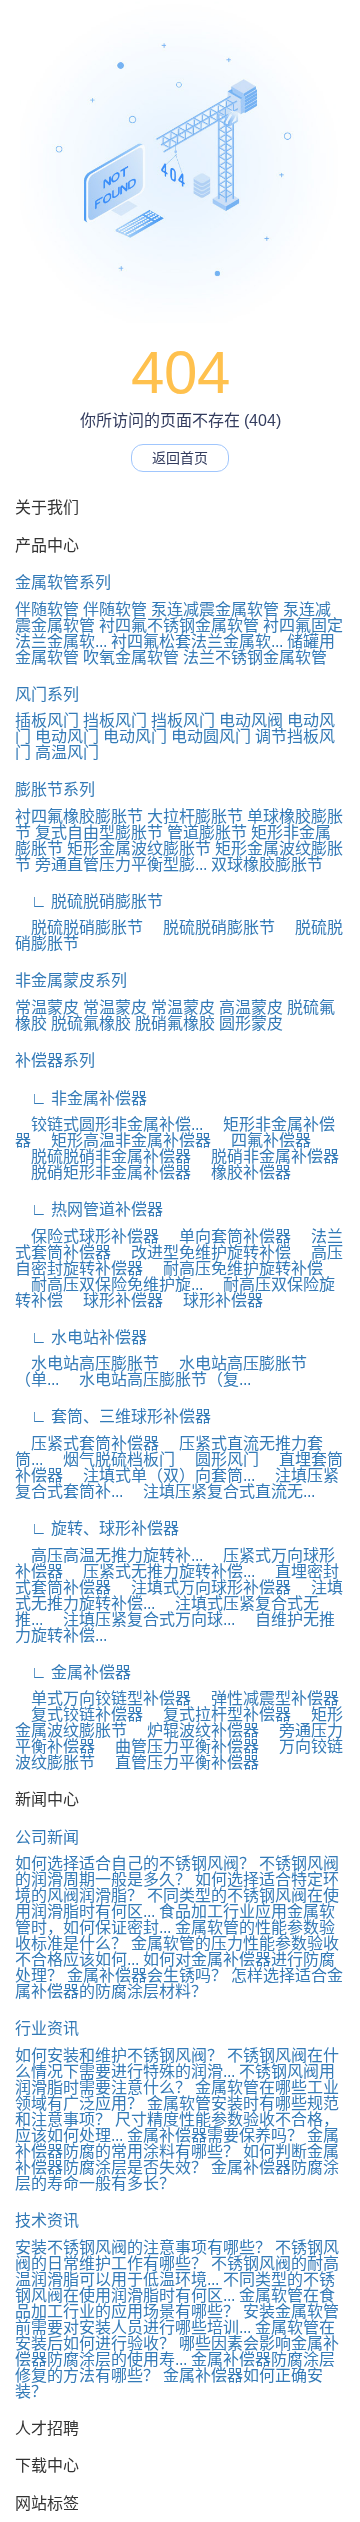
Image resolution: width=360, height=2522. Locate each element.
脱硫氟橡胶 (91, 1023)
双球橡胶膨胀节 (267, 864)
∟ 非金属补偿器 (81, 1098)
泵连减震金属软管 (215, 609)
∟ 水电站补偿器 (81, 1337)
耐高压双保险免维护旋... (109, 1284)
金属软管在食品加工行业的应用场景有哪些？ (175, 2303)
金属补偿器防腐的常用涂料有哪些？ (177, 2143)
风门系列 (47, 694)
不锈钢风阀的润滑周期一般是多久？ (177, 1871)
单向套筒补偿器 (227, 1236)
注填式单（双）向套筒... (161, 1475)
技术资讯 (47, 2220)
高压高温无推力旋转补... (109, 1555)
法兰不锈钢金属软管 (255, 657)
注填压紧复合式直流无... (221, 1491)
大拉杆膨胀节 (195, 816)
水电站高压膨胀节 (87, 1363)
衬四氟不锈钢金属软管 (179, 625)
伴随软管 (47, 609)
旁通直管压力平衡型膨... (121, 864)
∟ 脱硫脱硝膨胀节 (89, 901)
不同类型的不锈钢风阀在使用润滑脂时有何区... (175, 2287)
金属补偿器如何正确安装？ (169, 2383)
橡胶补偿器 (243, 1172)
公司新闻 (47, 1837)
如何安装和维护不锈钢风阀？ (119, 2055)
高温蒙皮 (251, 1007)
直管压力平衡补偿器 (179, 1762)
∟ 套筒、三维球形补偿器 (113, 1416)
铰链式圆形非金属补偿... (109, 1124)
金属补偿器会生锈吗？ (147, 1975)
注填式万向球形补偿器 (203, 1587)
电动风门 (67, 736)
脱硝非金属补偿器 (267, 1156)
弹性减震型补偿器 (267, 1698)
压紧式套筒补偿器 (87, 1443)
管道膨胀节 (207, 832)
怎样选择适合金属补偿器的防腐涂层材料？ (179, 1983)
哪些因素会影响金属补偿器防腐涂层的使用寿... (177, 2351)
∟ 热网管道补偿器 (89, 1209)
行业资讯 (47, 2028)
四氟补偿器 (263, 1140)
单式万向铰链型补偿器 (103, 1698)
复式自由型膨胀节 (99, 832)
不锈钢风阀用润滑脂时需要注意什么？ (175, 2079)
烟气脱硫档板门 (111, 1459)
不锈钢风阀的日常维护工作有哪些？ (177, 2255)
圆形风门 (219, 1459)
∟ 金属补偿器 (73, 1672)
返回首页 (180, 458)
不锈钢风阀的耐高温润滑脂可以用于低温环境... (177, 2271)
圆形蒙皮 (251, 1023)
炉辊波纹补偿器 (195, 1730)
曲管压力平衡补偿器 (179, 1746)
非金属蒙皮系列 (71, 980)
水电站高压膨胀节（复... (157, 1379)
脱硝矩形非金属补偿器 (103, 1172)
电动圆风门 (211, 736)
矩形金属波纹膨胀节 (139, 848)
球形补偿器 (115, 1300)
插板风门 (47, 720)
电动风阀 (251, 720)
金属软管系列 (63, 582)
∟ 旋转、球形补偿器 (97, 1528)
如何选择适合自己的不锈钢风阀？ (135, 1863)
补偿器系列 (55, 1060)
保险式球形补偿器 (87, 1236)
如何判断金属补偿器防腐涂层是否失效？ (177, 2159)
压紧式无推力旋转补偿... (161, 1571)
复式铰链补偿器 (79, 1714)
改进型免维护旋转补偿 (203, 1252)
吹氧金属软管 (131, 657)
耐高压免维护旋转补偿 (235, 1268)
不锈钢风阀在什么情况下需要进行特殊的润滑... (177, 2063)
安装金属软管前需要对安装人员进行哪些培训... (177, 2319)
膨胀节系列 (55, 789)
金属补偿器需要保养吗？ (215, 2135)
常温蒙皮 (47, 1007)
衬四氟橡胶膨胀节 (79, 816)
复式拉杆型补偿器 (219, 1714)
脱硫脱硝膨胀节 (79, 927)
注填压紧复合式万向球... (141, 1619)
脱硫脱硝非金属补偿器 (103, 1156)
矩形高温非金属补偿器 (123, 1140)
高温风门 (67, 752)
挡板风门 (115, 720)
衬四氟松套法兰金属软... (197, 641)
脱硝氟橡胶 (175, 1023)
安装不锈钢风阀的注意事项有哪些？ (143, 2247)
